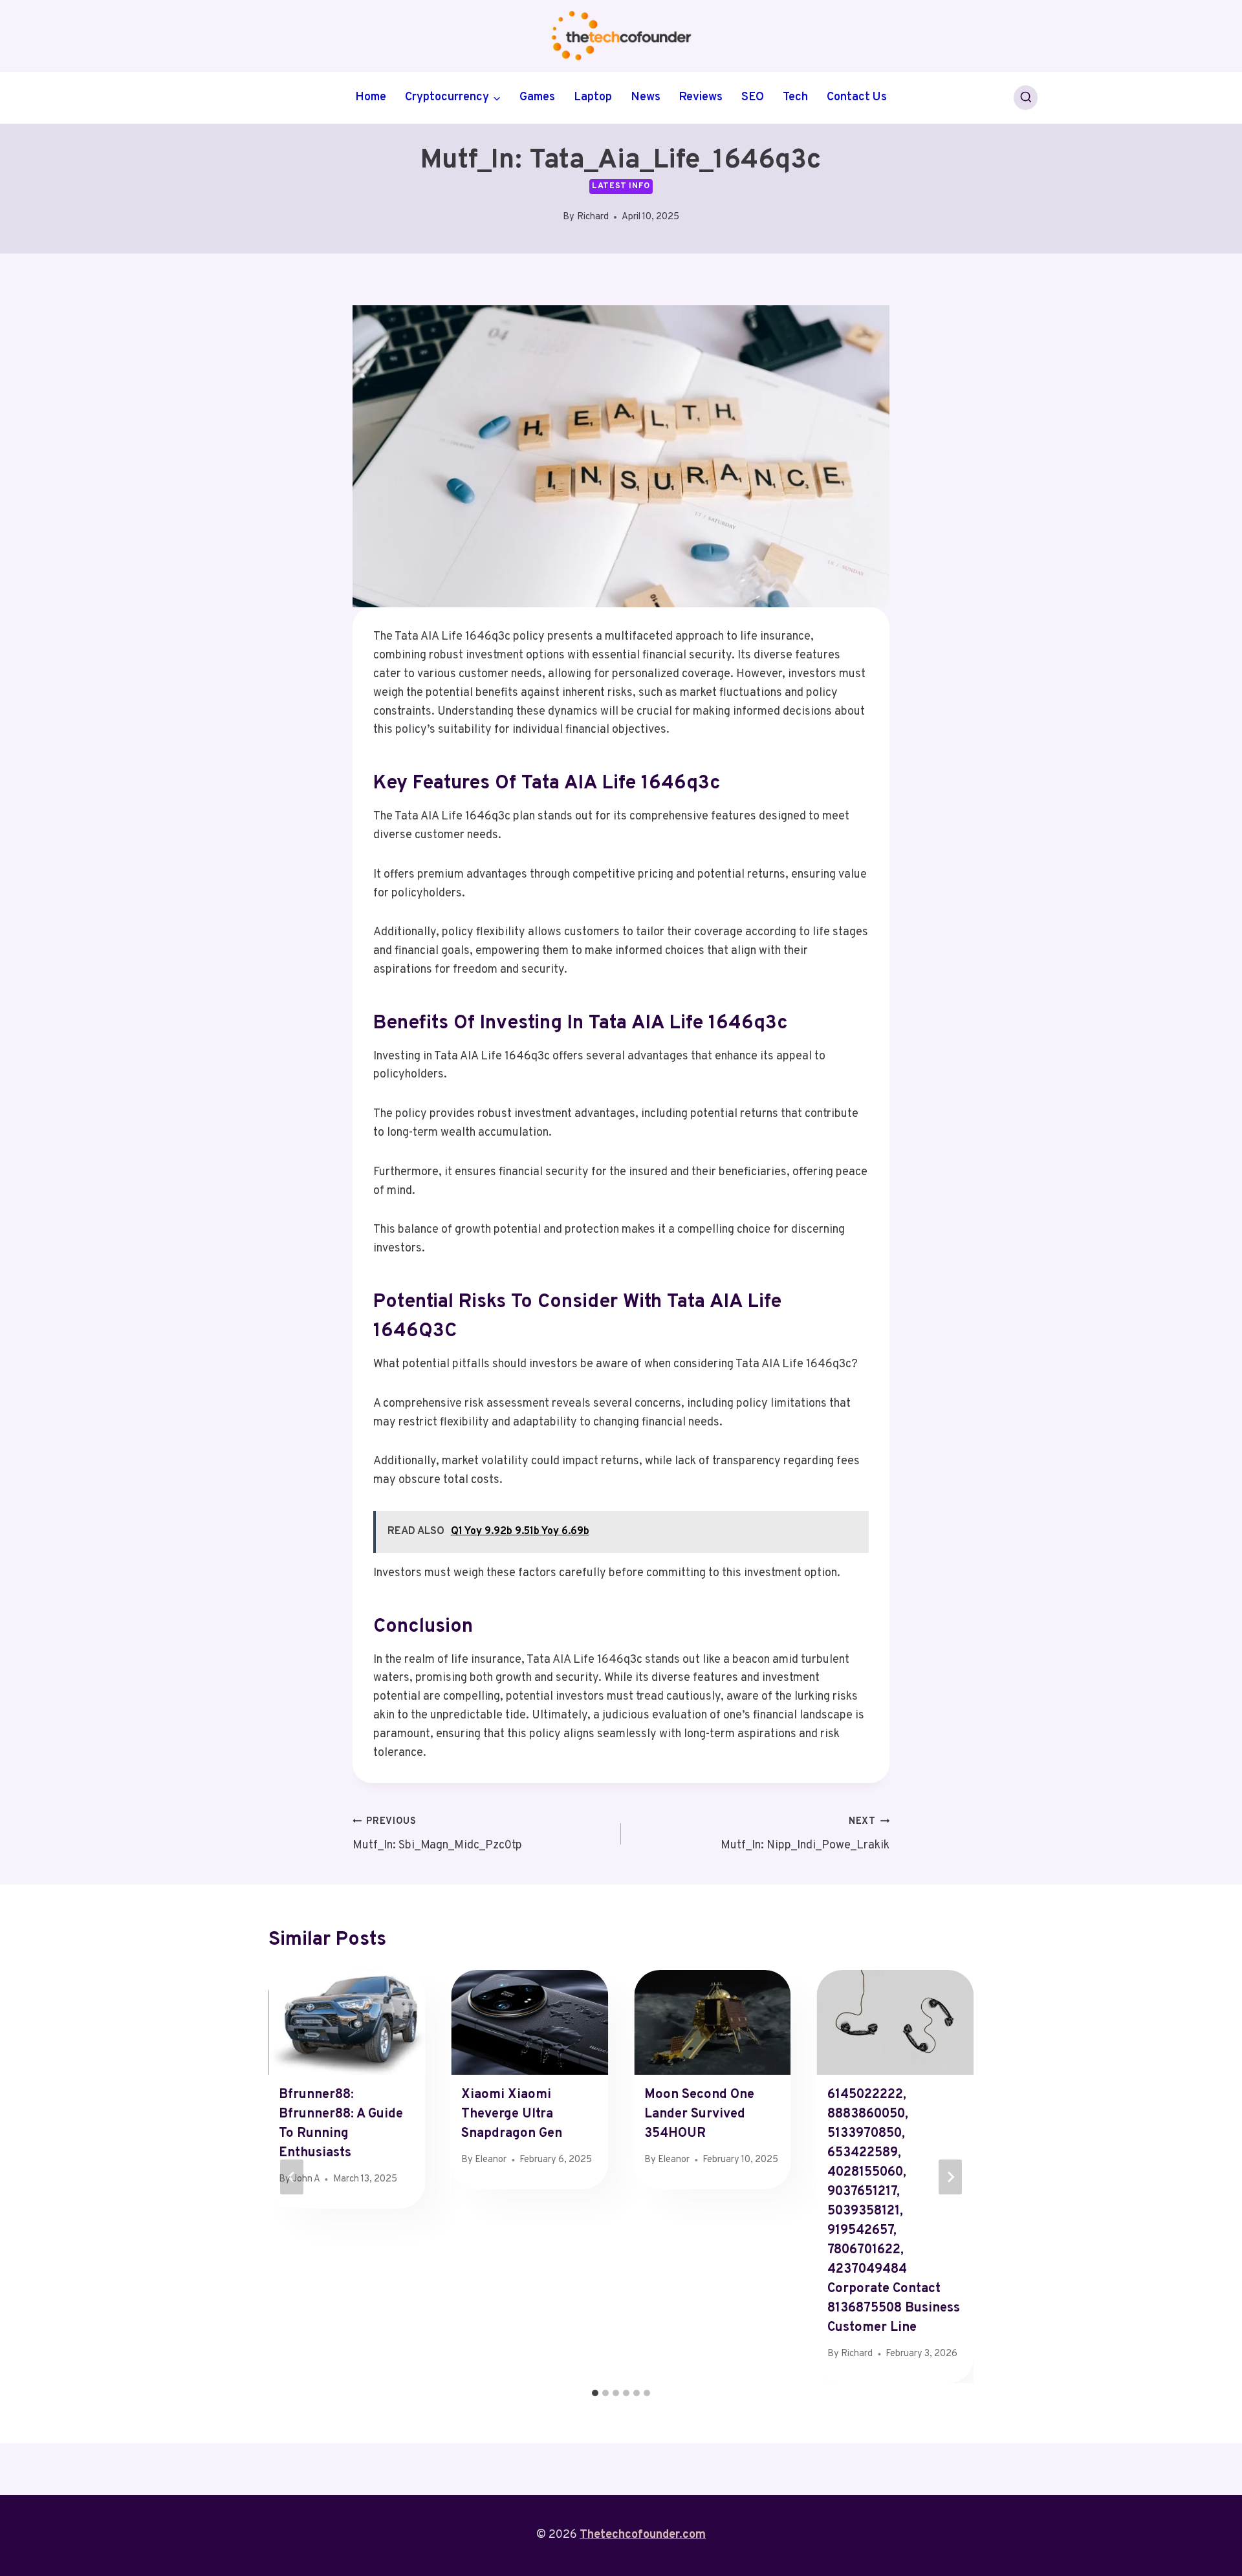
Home (371, 97)
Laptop (593, 97)
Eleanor (491, 2160)
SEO (753, 97)
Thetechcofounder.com (643, 2535)
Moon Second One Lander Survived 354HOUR (699, 2114)
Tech (795, 97)
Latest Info (621, 186)
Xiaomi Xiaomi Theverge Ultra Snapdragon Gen (512, 2114)
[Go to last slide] (292, 2177)
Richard (593, 217)
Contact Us (857, 97)
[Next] (950, 2177)
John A (306, 2179)
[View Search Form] (1026, 98)
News (646, 97)
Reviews (701, 97)
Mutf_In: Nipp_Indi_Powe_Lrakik (805, 1834)
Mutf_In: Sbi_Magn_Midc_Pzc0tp (437, 1834)
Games (537, 97)
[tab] (595, 2393)
